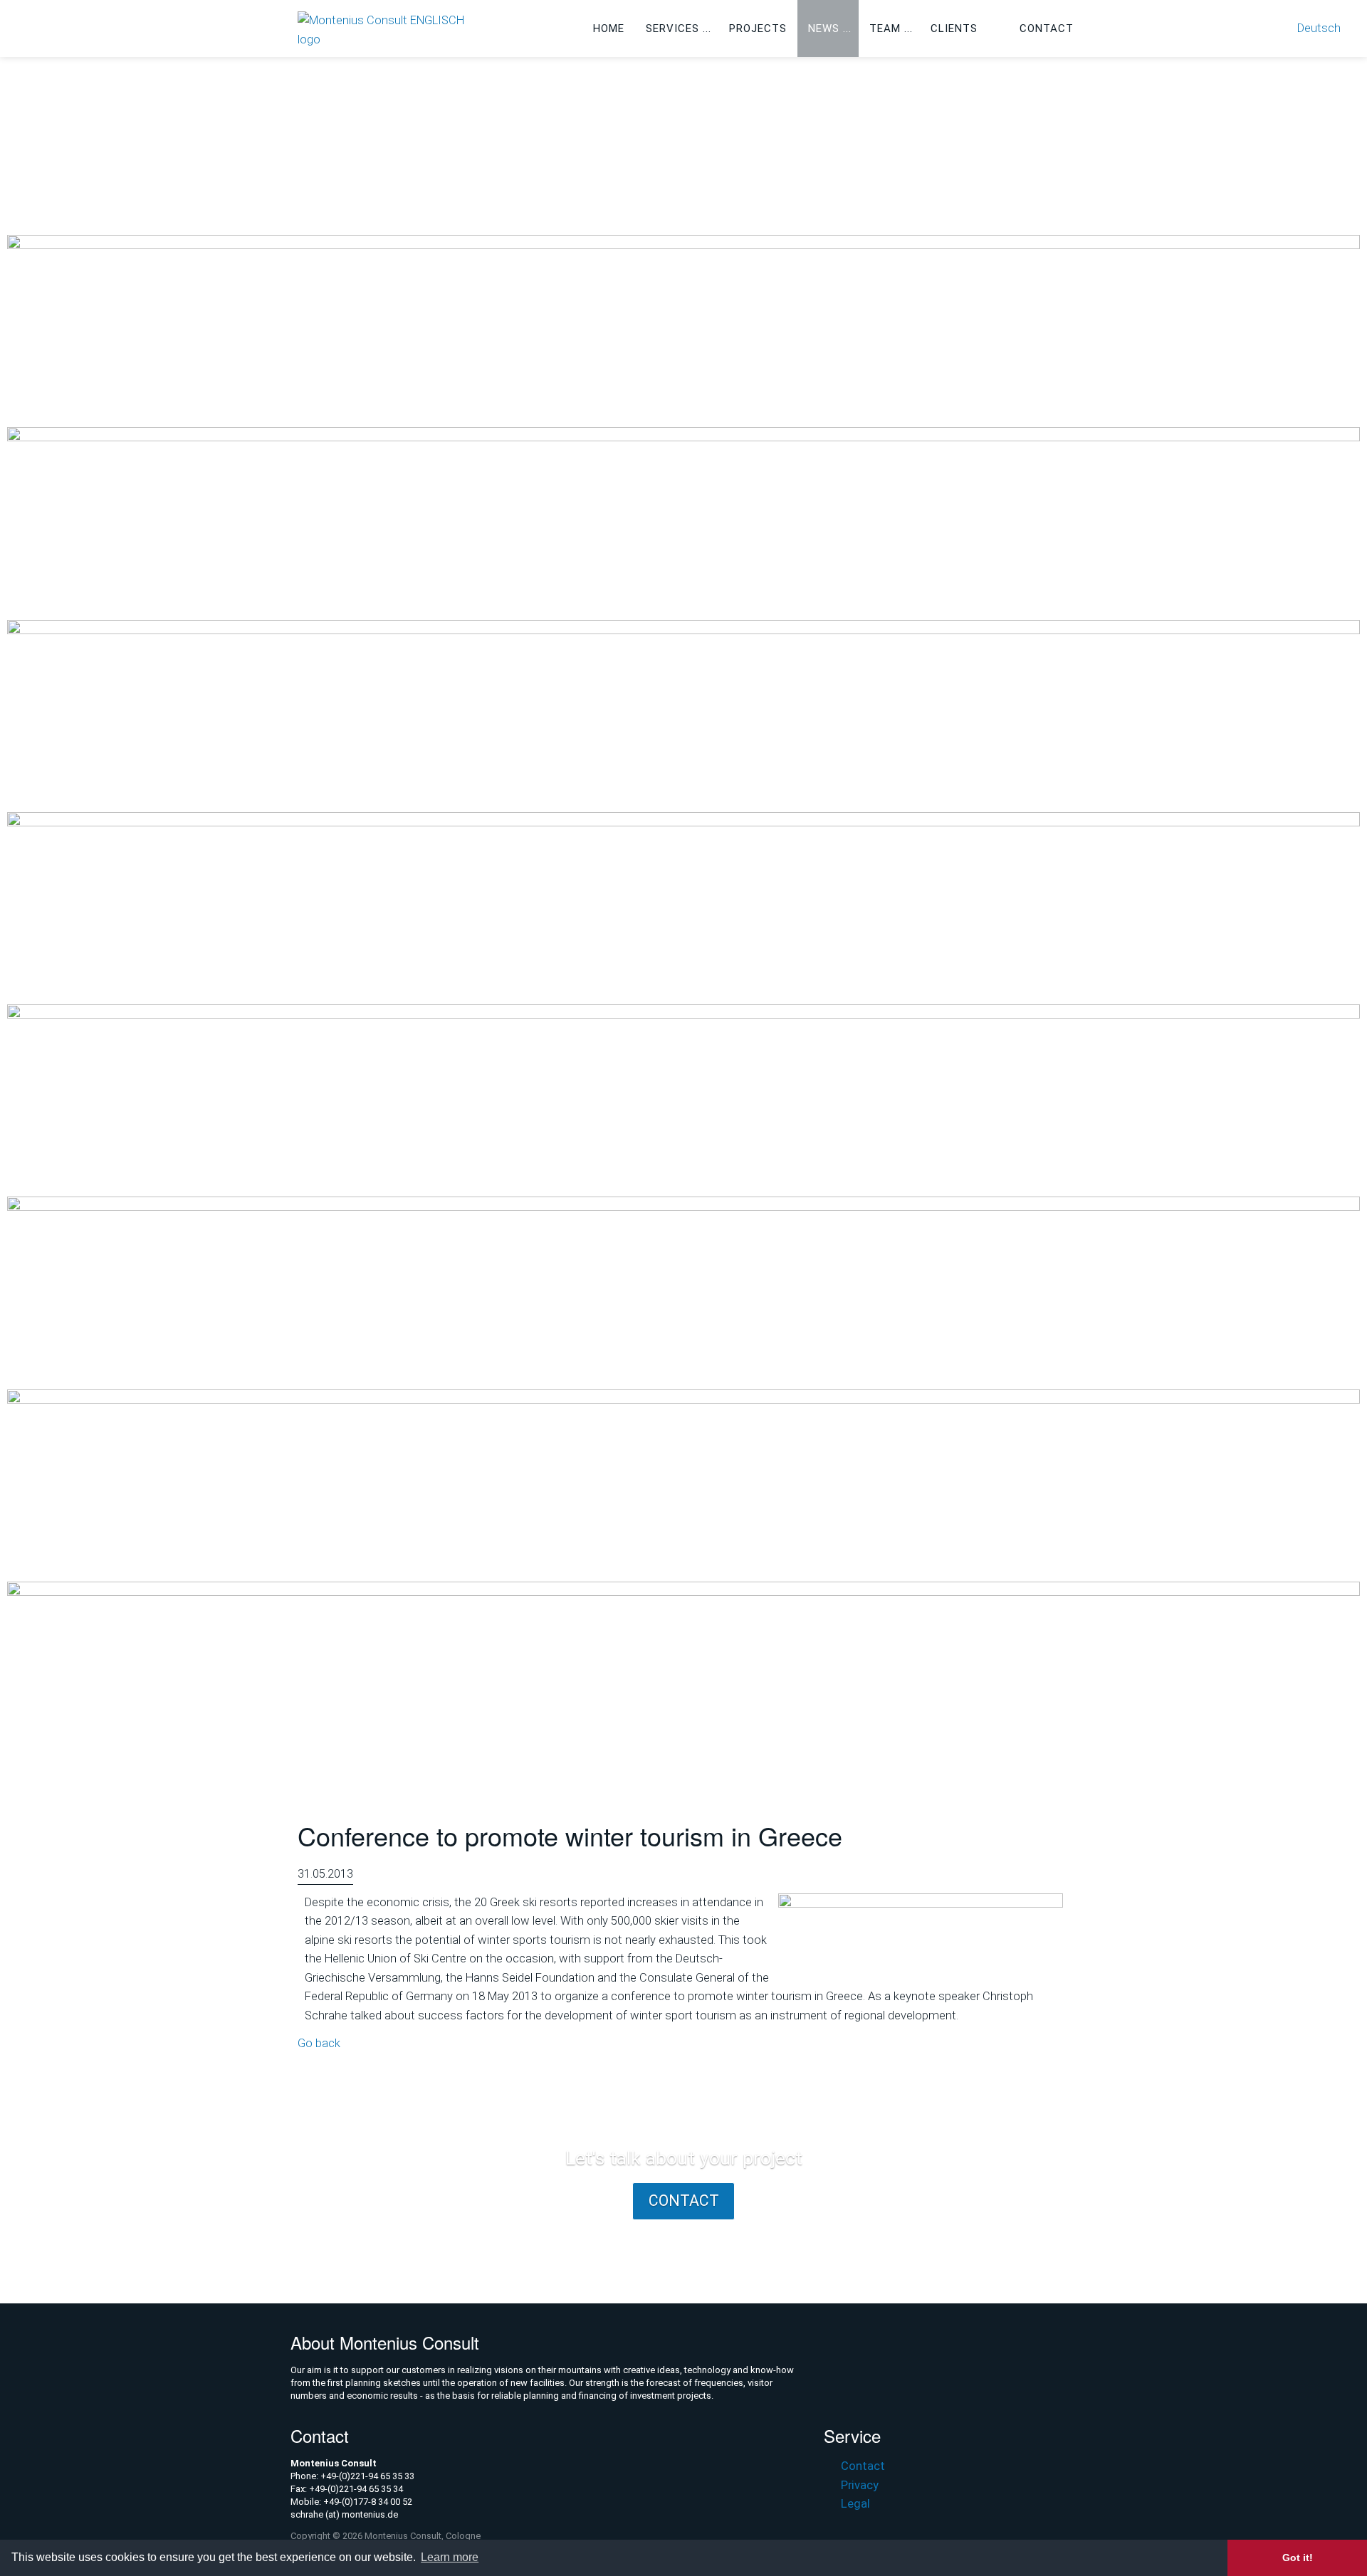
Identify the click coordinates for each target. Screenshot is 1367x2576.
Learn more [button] (450, 2557)
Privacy (859, 2485)
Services (672, 28)
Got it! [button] (1298, 2557)
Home (609, 28)
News (824, 28)
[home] (390, 30)
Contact (1047, 28)
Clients (954, 28)
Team (885, 28)
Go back (319, 2043)
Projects (758, 28)
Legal (855, 2504)
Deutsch (1319, 28)
